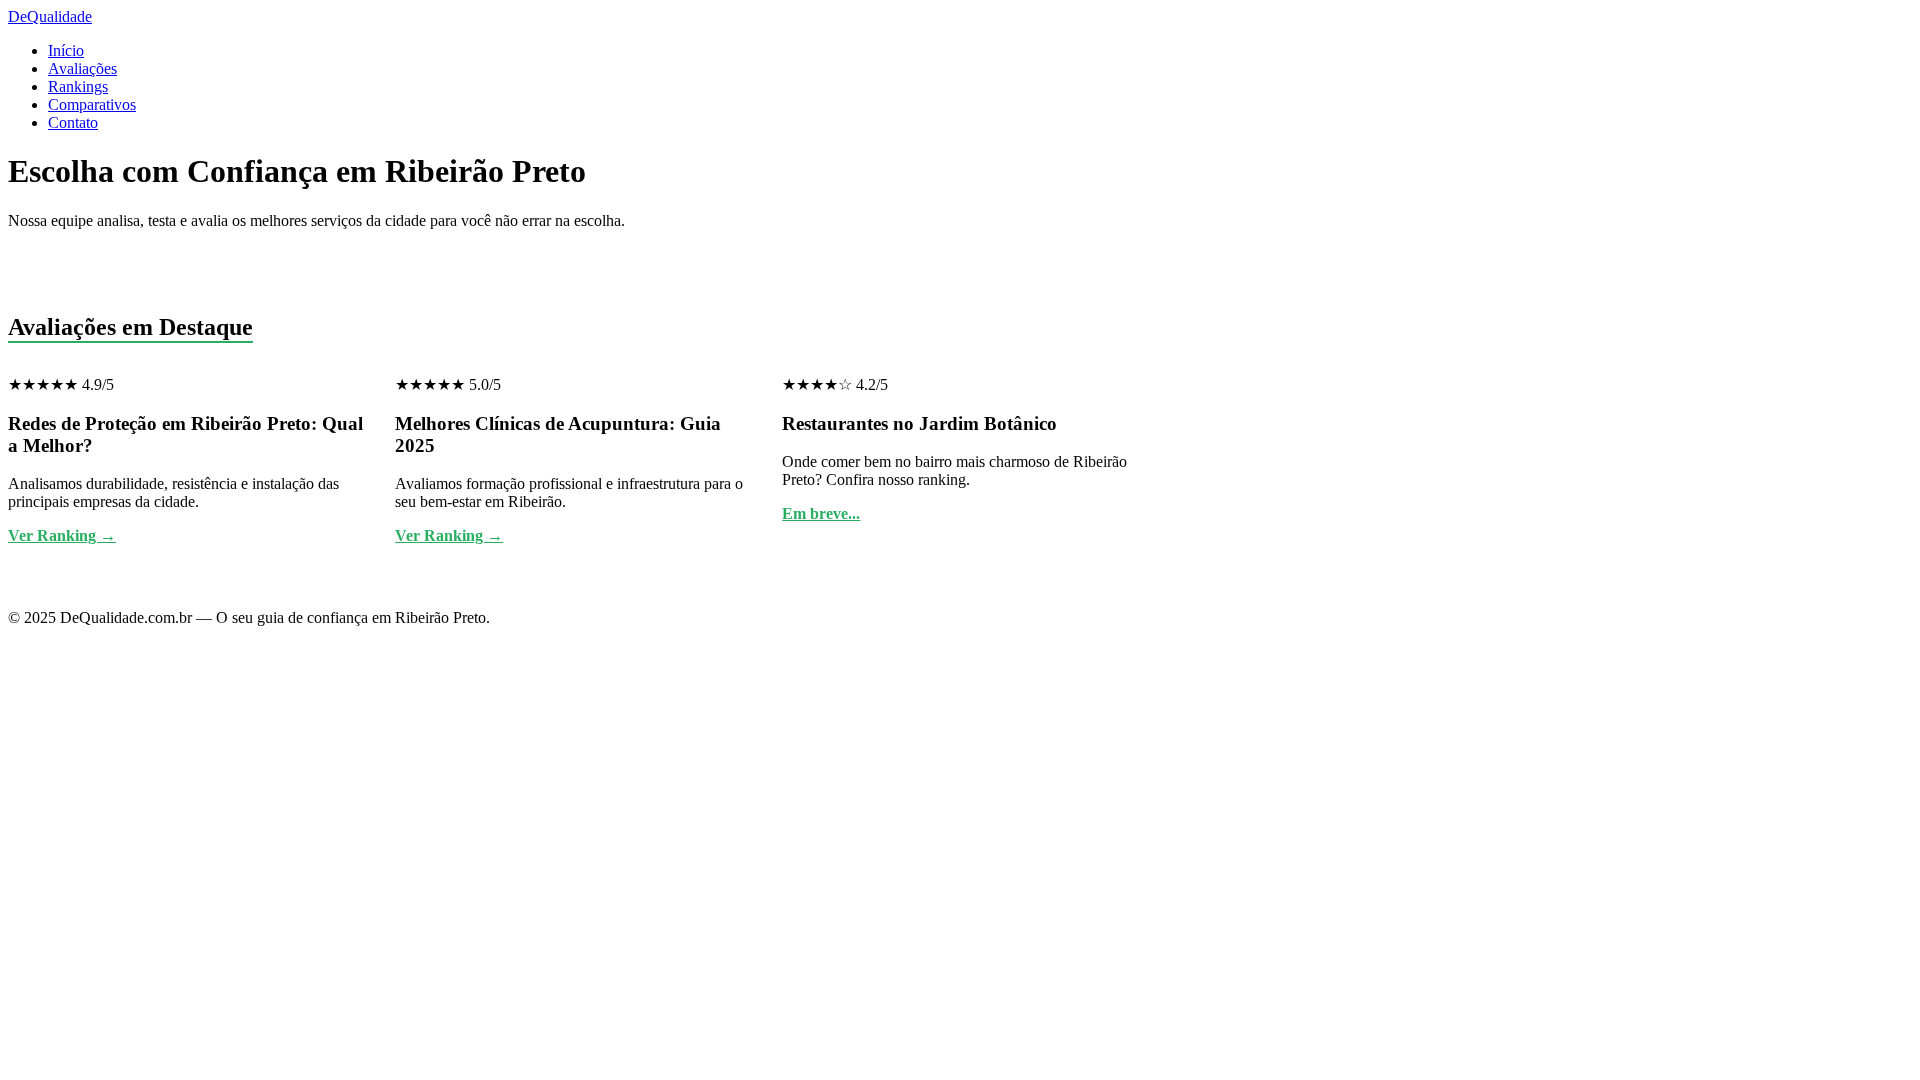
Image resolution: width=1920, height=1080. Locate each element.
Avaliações (82, 68)
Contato (73, 122)
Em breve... (821, 513)
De (50, 16)
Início (66, 50)
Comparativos (92, 104)
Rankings (78, 86)
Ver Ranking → (62, 535)
